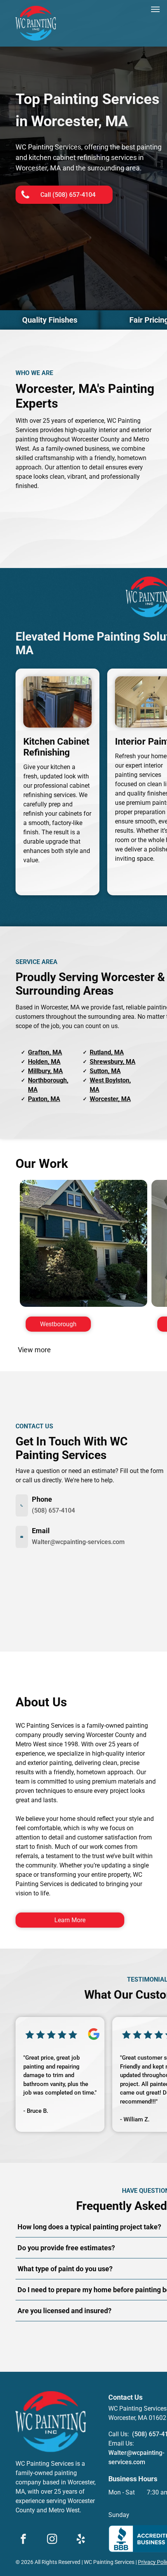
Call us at (136, 2338)
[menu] (155, 9)
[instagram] (52, 2540)
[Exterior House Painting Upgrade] (83, 1244)
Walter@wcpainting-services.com (78, 1542)
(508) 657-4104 (53, 1510)
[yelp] (81, 2540)
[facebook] (23, 2540)
